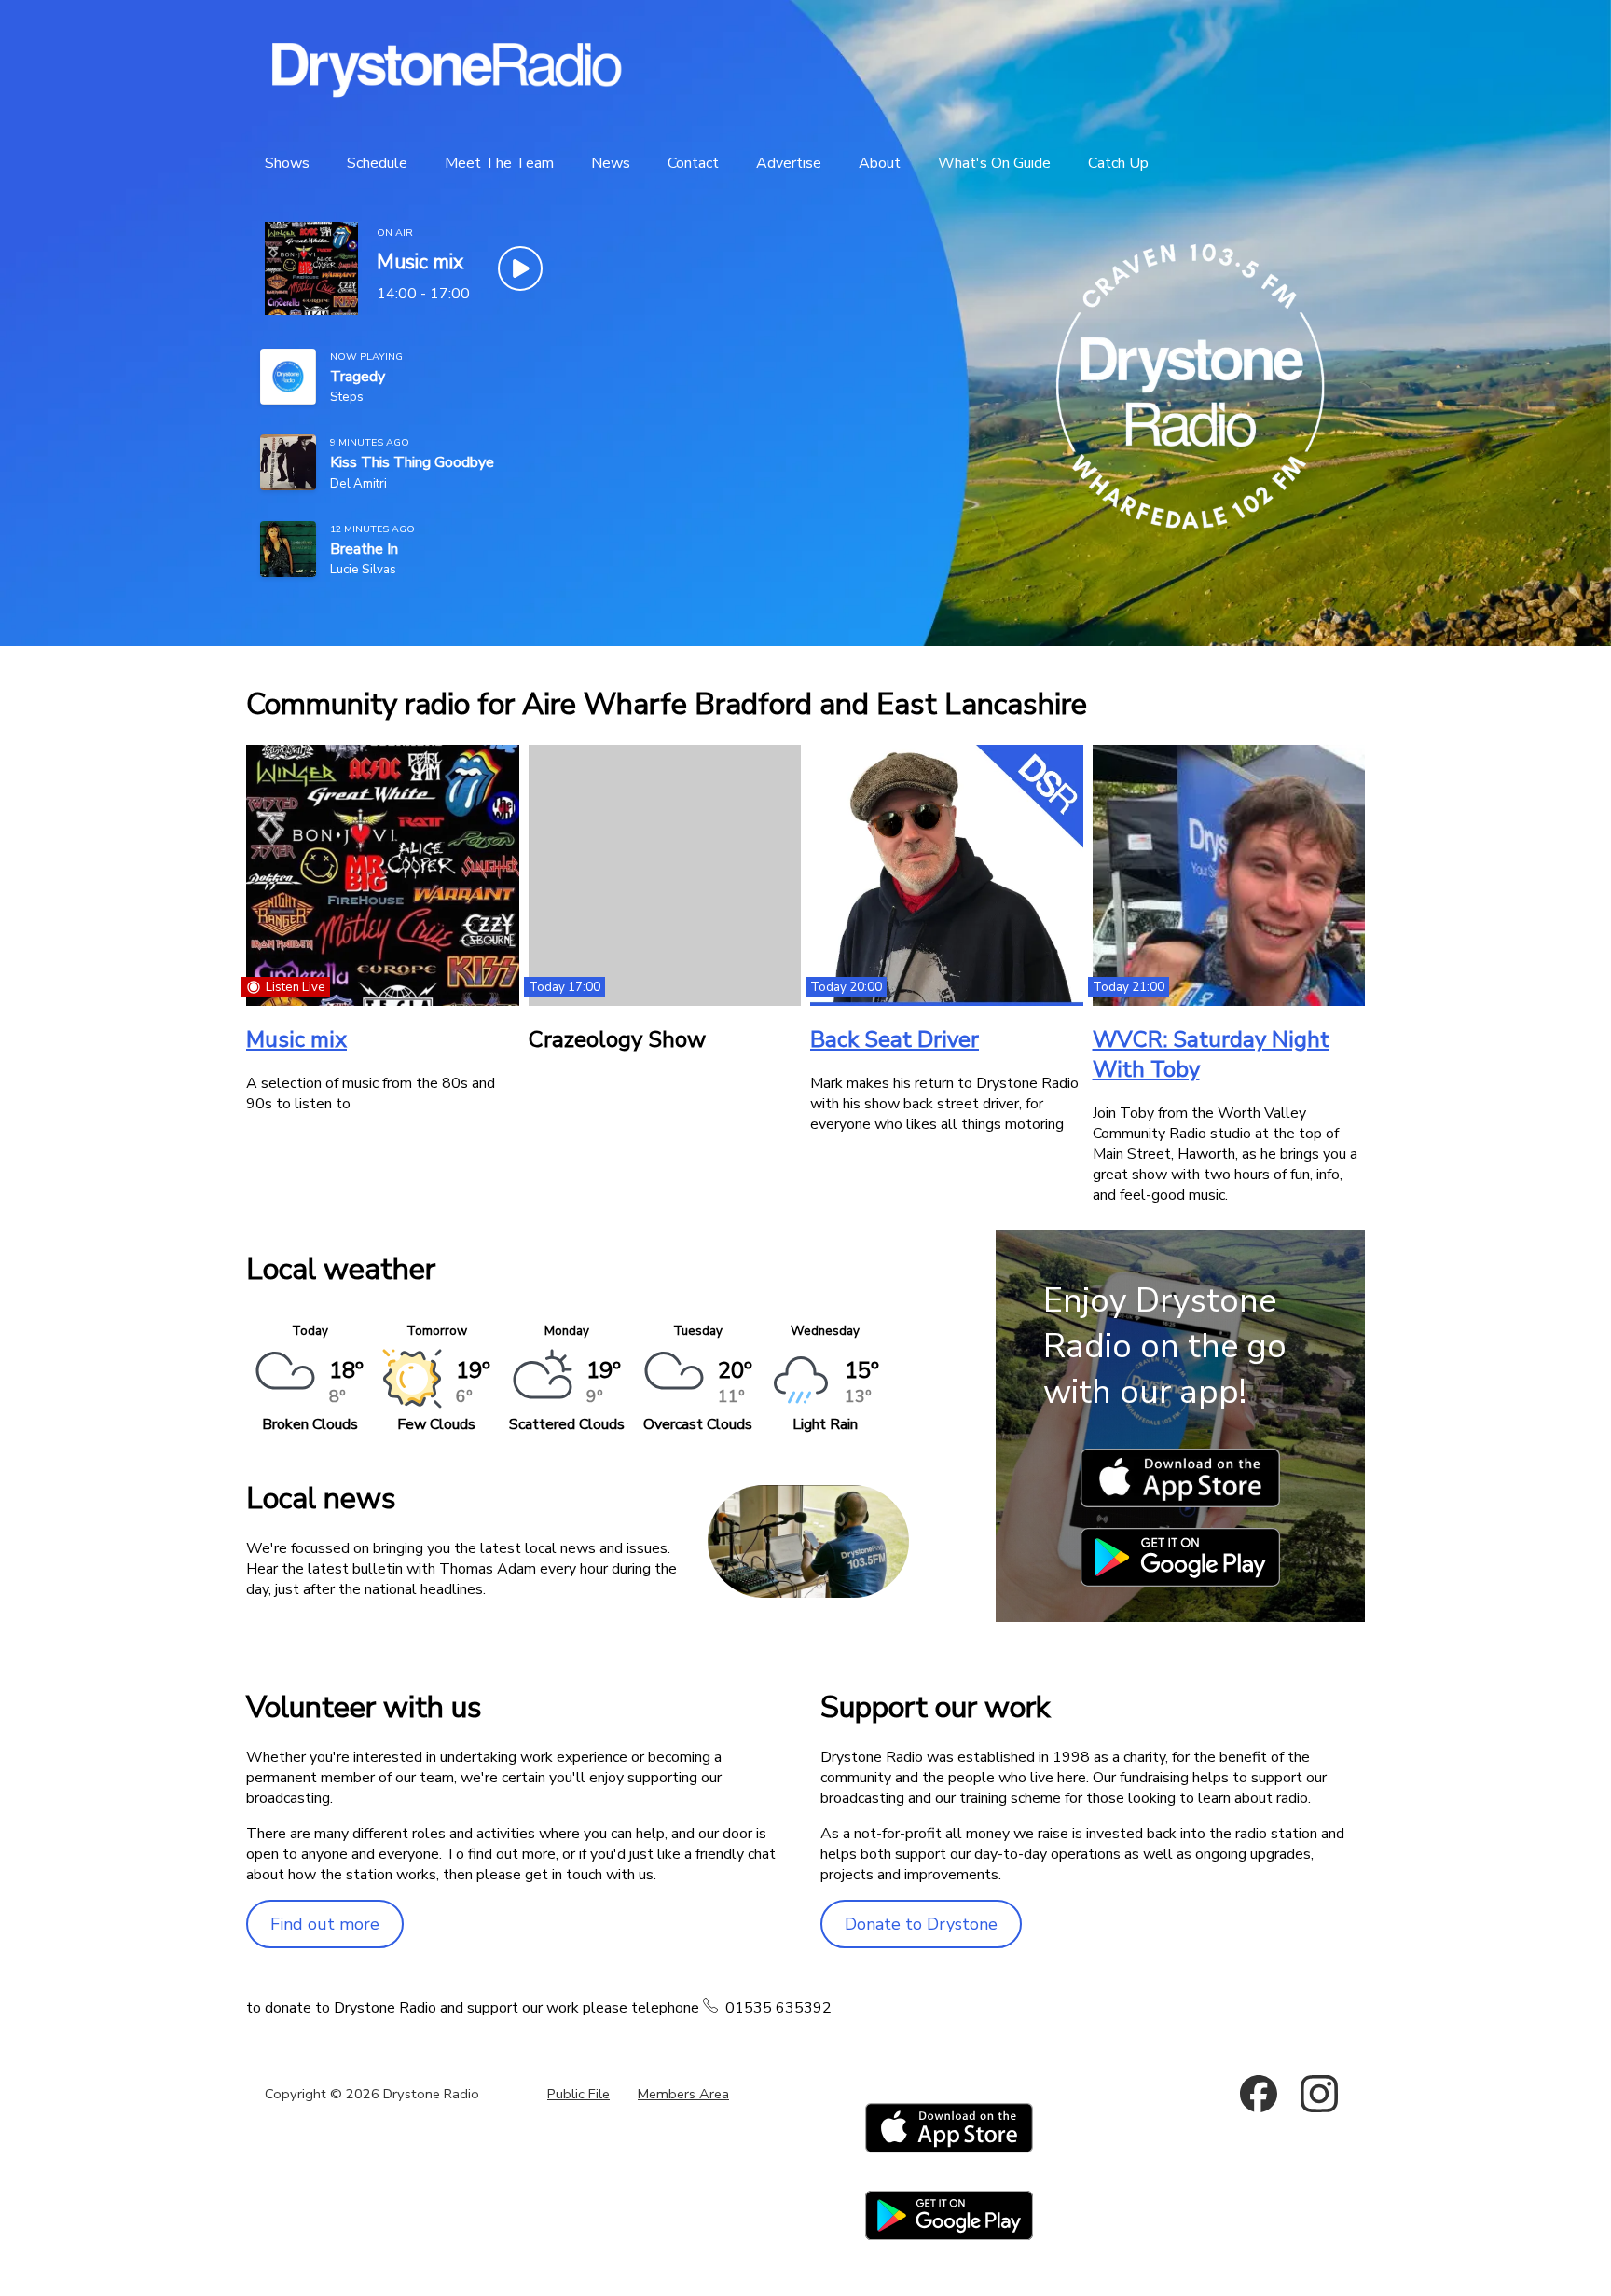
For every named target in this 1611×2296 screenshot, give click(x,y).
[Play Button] (520, 268)
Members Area (683, 2094)
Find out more (325, 1924)
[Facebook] (1259, 2094)
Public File (578, 2094)
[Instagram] (1319, 2094)
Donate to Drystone (921, 1924)
